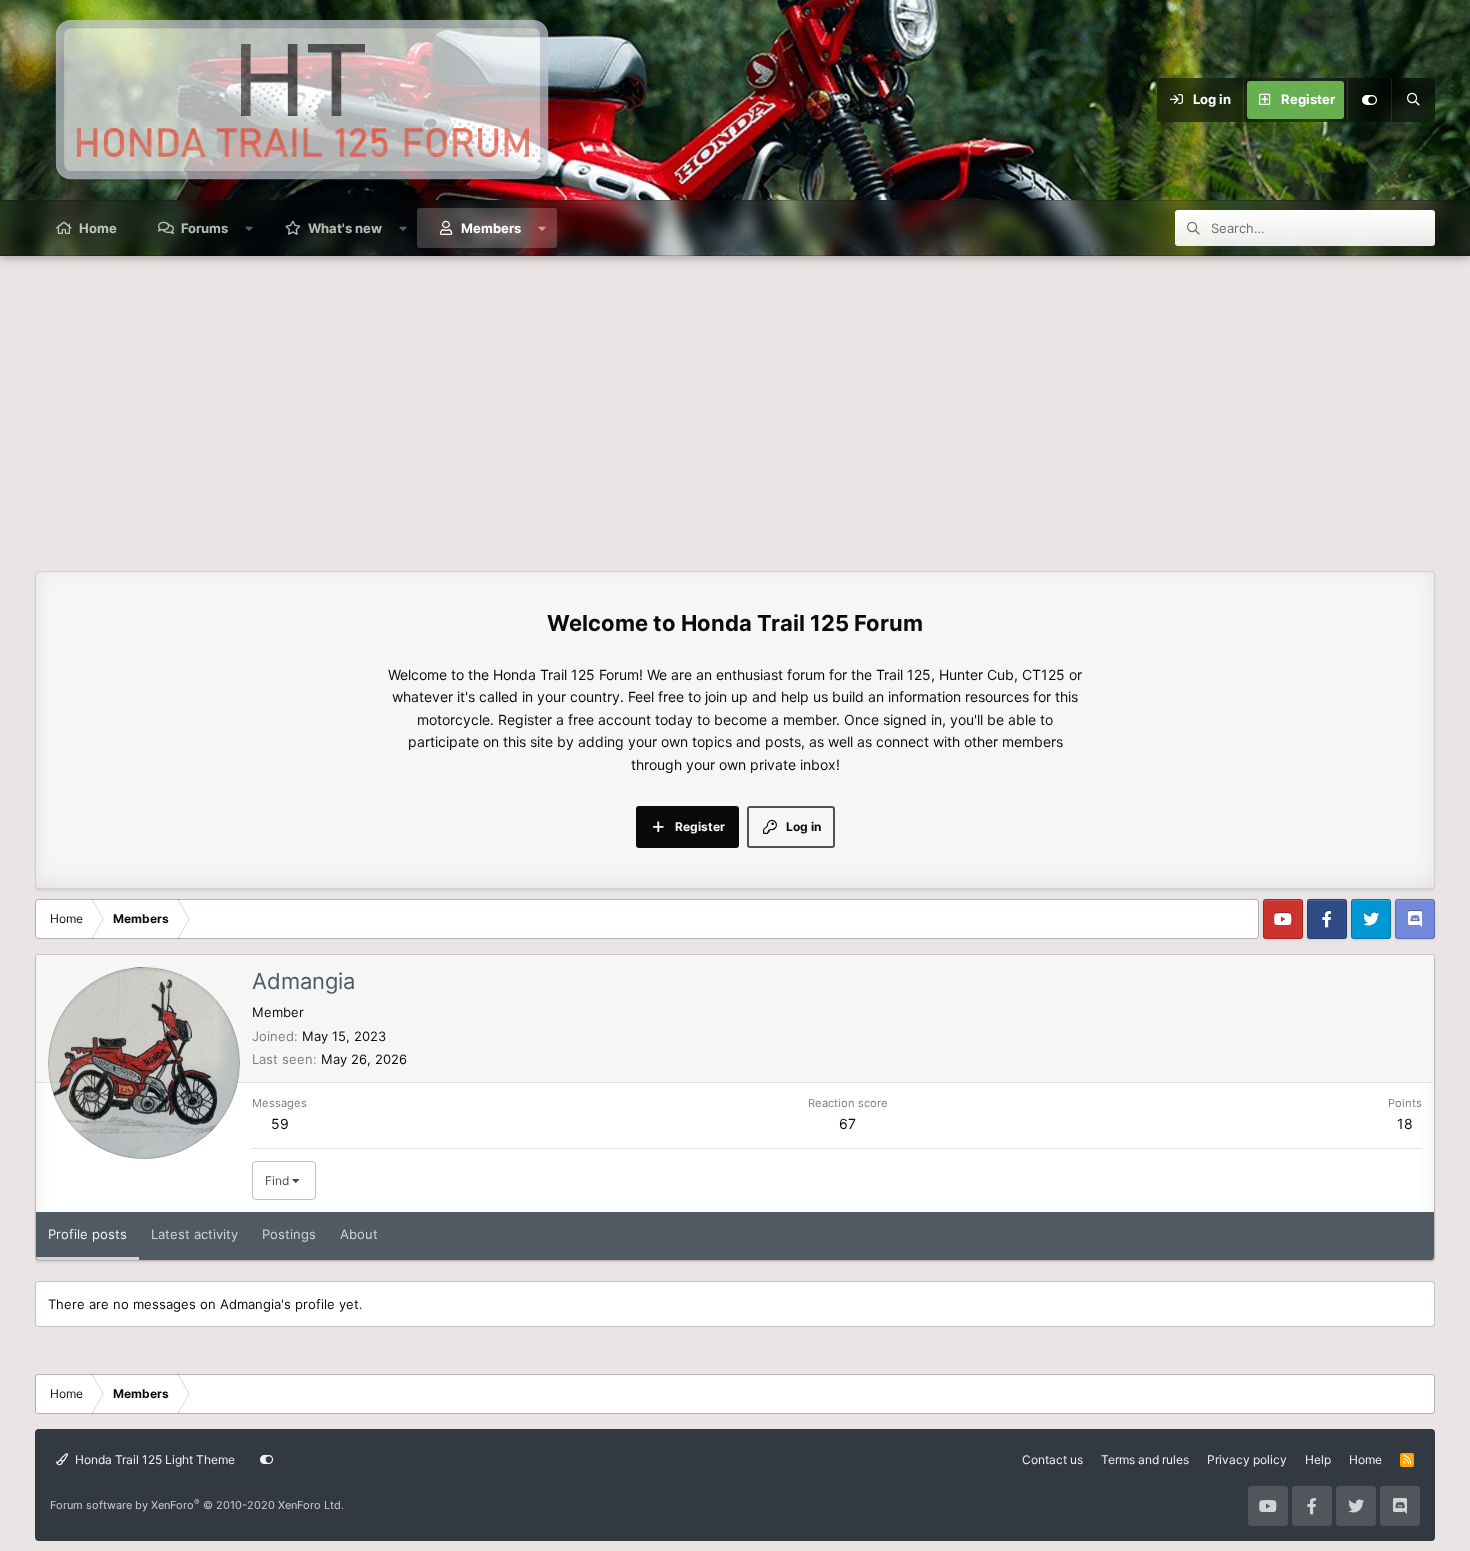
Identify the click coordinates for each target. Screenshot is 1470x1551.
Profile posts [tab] (87, 1234)
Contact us (1052, 1459)
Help (1318, 1459)
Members (491, 228)
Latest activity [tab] (194, 1234)
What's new (345, 228)
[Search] (1413, 100)
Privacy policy (1247, 1459)
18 (1405, 1123)
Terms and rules (1145, 1459)
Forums (204, 228)
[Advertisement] (735, 406)
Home (98, 228)
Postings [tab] (289, 1234)
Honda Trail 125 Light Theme (153, 1459)
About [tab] (359, 1234)
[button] (249, 228)
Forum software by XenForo (197, 1505)
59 (280, 1123)
